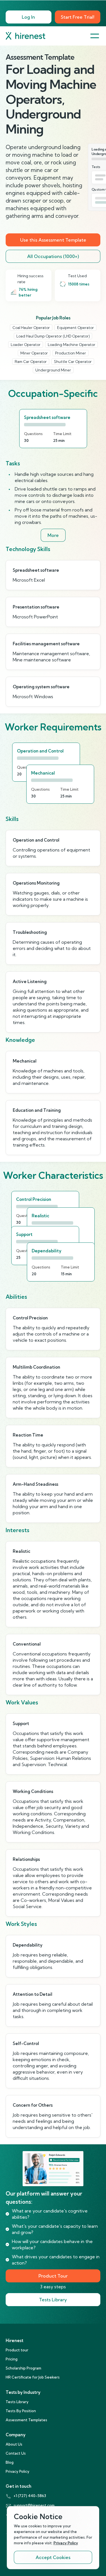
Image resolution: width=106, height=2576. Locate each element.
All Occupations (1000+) (53, 256)
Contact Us (16, 2453)
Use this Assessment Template (53, 240)
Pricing (12, 2359)
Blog (10, 2462)
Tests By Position (21, 2411)
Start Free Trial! (78, 17)
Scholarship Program (23, 2368)
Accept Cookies (53, 2557)
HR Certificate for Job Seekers (33, 2377)
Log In (28, 17)
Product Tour (53, 2276)
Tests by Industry (23, 2392)
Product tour (17, 2350)
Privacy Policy (18, 2471)
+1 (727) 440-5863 (30, 2496)
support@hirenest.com (34, 2505)
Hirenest (15, 2340)
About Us (14, 2444)
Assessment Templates (26, 2420)
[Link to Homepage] (25, 36)
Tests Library (53, 2300)
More (53, 535)
